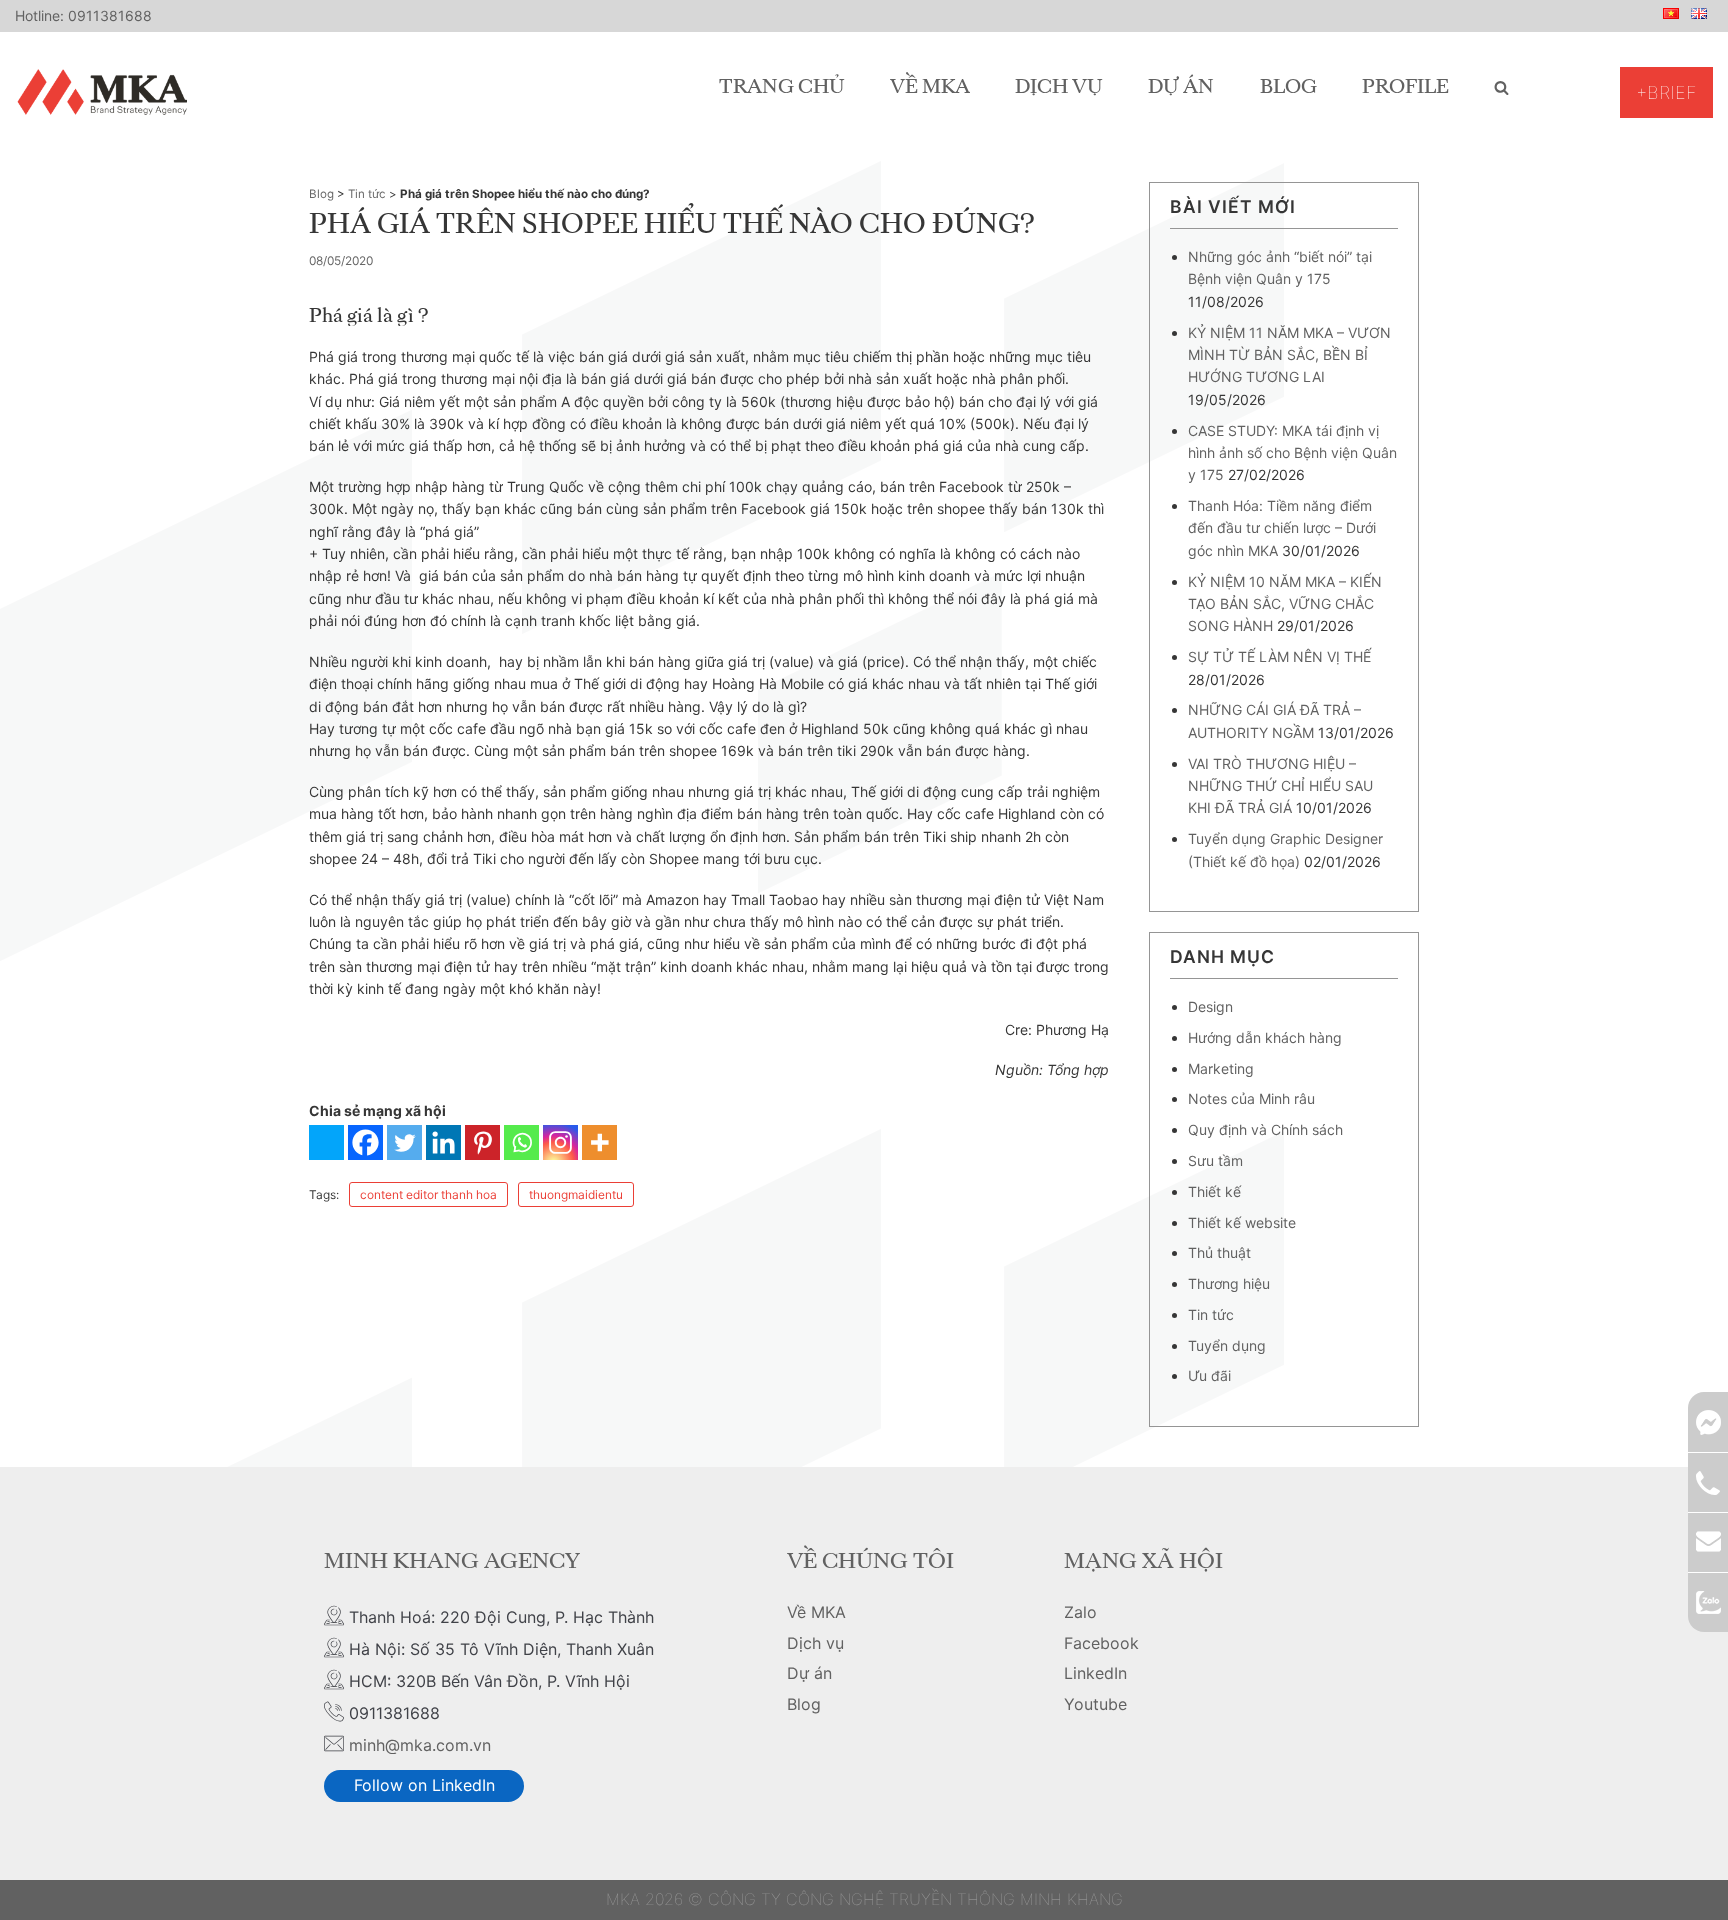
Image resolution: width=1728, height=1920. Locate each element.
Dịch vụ (1059, 88)
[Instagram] (560, 1142)
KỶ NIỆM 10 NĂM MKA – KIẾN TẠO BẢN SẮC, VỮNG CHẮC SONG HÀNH (1285, 604)
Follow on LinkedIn (424, 1785)
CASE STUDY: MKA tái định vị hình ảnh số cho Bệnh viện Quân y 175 (1292, 453)
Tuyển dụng (1227, 1345)
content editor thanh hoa (428, 1194)
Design (1210, 1006)
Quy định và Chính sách (1265, 1129)
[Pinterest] (482, 1142)
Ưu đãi (1209, 1375)
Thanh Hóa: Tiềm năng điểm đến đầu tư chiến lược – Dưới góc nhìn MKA (1282, 528)
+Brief (1666, 92)
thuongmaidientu (576, 1194)
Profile (1405, 88)
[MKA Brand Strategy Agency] (106, 92)
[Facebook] (365, 1142)
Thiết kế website (1242, 1222)
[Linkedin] (443, 1142)
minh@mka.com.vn (420, 1745)
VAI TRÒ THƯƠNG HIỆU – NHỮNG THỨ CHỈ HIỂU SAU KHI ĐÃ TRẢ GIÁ (1280, 786)
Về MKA (930, 88)
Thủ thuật (1219, 1252)
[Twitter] (404, 1142)
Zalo (1080, 1612)
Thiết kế (1214, 1191)
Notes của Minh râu (1251, 1098)
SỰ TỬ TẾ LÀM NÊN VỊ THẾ (1279, 656)
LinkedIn (1095, 1673)
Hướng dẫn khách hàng (1265, 1037)
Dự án (1181, 88)
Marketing (1221, 1068)
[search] (1501, 88)
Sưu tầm (1215, 1160)
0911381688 (110, 15)
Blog (1288, 88)
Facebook (1101, 1643)
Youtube (1095, 1704)
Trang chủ (782, 88)
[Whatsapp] (521, 1142)
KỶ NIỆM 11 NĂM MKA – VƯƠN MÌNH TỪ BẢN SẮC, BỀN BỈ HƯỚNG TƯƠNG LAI (1289, 355)
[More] (599, 1142)
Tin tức (367, 194)
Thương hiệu (1229, 1283)
